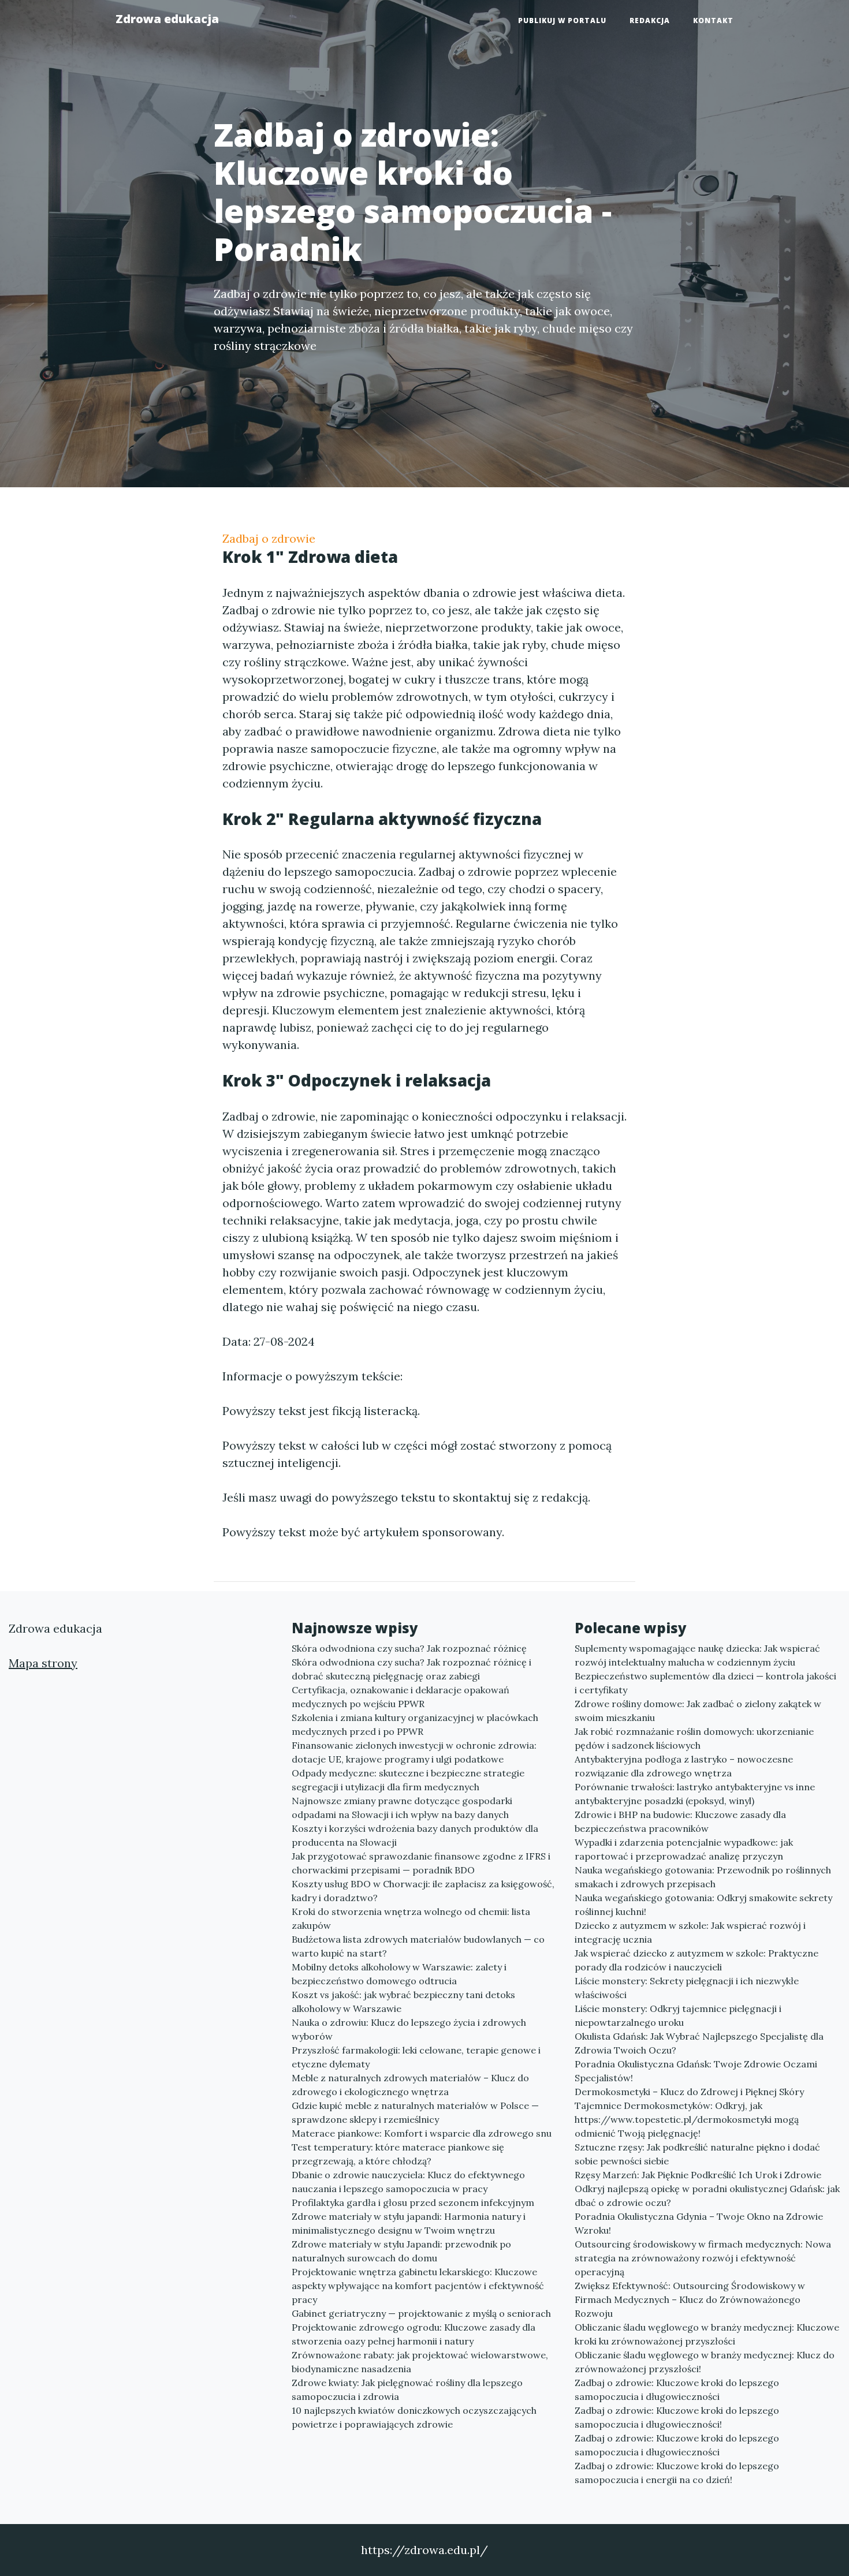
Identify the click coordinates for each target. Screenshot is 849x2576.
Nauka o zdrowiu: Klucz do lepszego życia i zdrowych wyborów (409, 2029)
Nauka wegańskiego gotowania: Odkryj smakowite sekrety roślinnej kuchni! (703, 1905)
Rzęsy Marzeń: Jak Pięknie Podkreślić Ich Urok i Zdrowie (698, 2175)
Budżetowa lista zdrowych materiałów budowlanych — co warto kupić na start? (418, 1946)
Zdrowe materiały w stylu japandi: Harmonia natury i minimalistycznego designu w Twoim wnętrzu (409, 2223)
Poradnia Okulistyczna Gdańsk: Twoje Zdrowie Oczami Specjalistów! (696, 2071)
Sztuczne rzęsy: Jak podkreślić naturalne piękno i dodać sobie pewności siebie (697, 2154)
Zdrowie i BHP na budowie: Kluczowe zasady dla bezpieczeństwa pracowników (680, 1821)
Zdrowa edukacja (167, 19)
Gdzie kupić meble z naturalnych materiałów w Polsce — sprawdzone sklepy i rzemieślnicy (415, 2112)
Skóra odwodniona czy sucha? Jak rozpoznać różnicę (409, 1648)
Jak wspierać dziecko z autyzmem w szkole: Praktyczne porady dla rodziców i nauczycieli (697, 1960)
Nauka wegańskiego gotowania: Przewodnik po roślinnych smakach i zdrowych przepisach (703, 1877)
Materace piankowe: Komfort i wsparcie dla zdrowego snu (422, 2133)
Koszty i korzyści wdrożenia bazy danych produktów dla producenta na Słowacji (415, 1835)
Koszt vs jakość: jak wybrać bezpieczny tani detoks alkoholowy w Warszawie (403, 2002)
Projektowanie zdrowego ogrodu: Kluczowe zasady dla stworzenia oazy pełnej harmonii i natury (414, 2334)
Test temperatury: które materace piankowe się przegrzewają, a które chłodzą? (398, 2154)
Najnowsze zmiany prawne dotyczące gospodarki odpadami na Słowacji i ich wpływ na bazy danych (402, 1808)
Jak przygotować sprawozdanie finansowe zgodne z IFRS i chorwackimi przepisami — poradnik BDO (421, 1863)
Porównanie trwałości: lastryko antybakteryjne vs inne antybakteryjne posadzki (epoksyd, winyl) (695, 1794)
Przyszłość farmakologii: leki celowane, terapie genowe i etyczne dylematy (416, 2057)
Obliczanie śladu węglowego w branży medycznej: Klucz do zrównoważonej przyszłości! (705, 2362)
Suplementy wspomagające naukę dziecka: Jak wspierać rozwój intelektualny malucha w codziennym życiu (697, 1655)
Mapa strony (43, 1663)
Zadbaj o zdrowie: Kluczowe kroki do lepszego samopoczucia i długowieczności (677, 2390)
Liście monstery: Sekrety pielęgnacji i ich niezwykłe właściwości (687, 1988)
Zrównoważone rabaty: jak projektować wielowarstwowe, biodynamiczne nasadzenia (420, 2362)
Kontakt (713, 20)
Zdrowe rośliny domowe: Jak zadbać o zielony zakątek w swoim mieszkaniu (698, 1711)
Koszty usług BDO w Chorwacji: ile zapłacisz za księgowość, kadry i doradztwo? (423, 1891)
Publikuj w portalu (562, 20)
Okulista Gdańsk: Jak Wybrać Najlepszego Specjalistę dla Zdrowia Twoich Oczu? (699, 2043)
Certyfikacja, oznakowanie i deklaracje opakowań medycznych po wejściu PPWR (401, 1697)
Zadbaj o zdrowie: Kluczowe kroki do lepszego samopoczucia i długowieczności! (677, 2417)
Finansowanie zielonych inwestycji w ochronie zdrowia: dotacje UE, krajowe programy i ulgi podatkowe (414, 1752)
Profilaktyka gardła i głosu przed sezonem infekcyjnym (413, 2202)
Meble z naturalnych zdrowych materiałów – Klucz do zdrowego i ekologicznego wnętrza (410, 2085)
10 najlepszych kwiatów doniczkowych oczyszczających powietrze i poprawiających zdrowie (414, 2417)
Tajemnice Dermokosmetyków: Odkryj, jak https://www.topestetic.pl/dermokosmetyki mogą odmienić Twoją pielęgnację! (687, 2119)
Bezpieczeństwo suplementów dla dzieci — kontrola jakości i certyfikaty (705, 1683)
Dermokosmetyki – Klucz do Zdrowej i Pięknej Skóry (689, 2092)
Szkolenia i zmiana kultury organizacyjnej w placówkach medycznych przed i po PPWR (415, 1724)
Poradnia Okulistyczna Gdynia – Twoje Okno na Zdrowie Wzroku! (699, 2223)
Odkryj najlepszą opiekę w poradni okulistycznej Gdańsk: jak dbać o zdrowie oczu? (707, 2196)
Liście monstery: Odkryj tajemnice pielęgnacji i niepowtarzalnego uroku (678, 2015)
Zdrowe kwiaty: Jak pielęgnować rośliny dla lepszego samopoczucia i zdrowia (407, 2390)
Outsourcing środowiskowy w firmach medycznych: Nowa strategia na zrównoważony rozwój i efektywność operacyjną (703, 2258)
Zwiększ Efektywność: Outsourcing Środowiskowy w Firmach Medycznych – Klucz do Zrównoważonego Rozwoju (690, 2299)
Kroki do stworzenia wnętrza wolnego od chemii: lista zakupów (411, 1918)
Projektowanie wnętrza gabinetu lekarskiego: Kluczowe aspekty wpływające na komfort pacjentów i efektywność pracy (418, 2286)
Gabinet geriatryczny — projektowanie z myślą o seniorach (421, 2313)
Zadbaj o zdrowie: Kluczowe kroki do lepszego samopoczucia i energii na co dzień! (677, 2473)
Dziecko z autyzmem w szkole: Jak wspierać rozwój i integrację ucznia (690, 1932)
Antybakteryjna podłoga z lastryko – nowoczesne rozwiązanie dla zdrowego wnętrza (684, 1766)
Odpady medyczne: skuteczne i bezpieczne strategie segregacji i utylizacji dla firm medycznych (408, 1780)
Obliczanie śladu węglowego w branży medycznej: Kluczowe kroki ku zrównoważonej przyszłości (707, 2334)
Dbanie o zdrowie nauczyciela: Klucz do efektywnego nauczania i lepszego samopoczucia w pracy (408, 2182)
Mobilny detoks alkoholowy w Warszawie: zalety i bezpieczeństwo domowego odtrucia (399, 1974)
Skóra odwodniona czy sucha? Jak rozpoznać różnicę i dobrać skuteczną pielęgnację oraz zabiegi (412, 1669)
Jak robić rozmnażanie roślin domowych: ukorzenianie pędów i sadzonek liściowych (694, 1738)
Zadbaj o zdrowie (269, 538)
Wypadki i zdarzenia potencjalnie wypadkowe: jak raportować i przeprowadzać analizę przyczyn (684, 1849)
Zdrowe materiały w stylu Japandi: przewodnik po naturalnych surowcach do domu (401, 2251)
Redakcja (650, 20)
